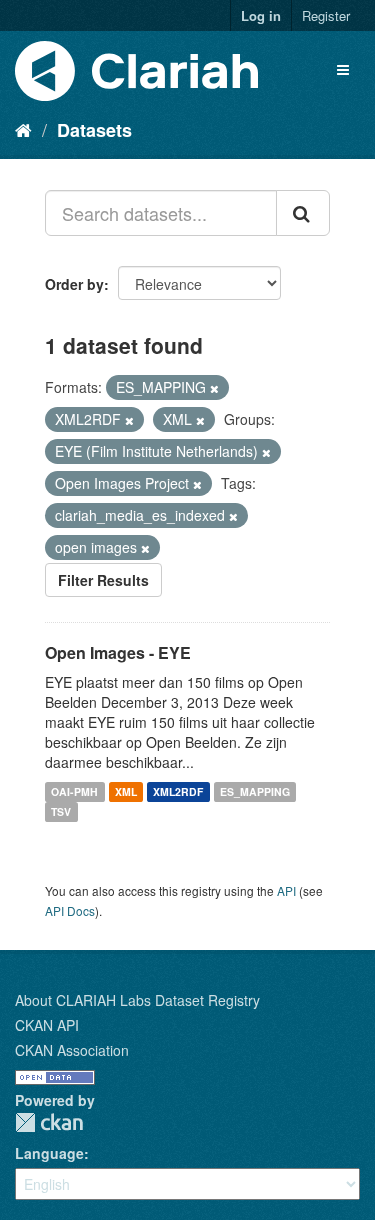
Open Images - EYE (118, 652)
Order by (74, 284)
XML (126, 791)
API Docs (70, 910)
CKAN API (47, 1025)
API (286, 890)
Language (49, 1153)
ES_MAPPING (255, 791)
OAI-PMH (74, 791)
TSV (61, 811)
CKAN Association (72, 1050)
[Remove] (214, 388)
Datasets (94, 130)
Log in (261, 15)
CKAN (49, 1122)
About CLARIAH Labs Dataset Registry (137, 1000)
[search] (303, 213)
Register (326, 15)
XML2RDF (178, 791)
